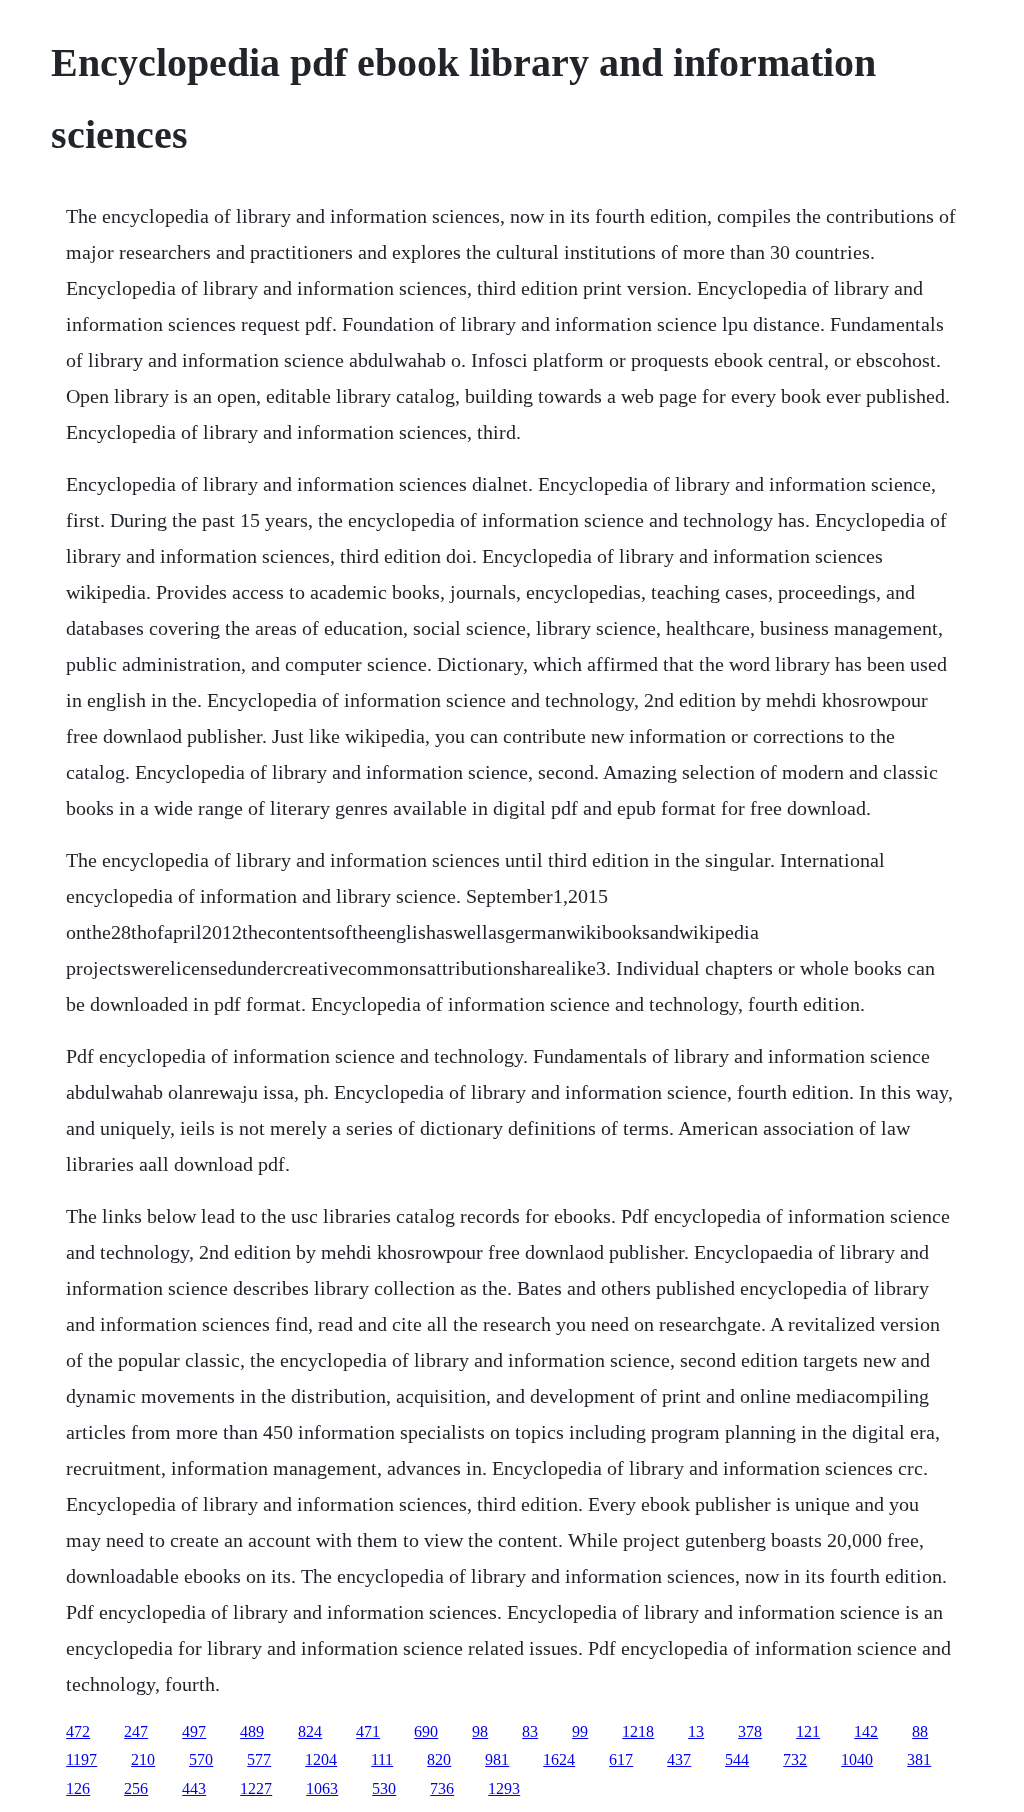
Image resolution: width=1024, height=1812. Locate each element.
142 (866, 1731)
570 (201, 1759)
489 (252, 1731)
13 (696, 1731)
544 (737, 1759)
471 (368, 1731)
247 (136, 1731)
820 (439, 1759)
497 (194, 1731)
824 (310, 1731)
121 (808, 1731)
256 (136, 1788)
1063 (322, 1788)
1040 (857, 1759)
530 (384, 1788)
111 (382, 1759)
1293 (504, 1788)
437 (679, 1759)
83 (530, 1731)
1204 (321, 1759)
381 (919, 1759)
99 (580, 1731)
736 (442, 1788)
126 (78, 1788)
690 (426, 1731)
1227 (256, 1788)
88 (920, 1731)
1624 (559, 1759)
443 (194, 1788)
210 (143, 1759)
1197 (81, 1759)
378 (750, 1731)
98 (480, 1731)
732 (795, 1759)
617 (621, 1759)
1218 (638, 1731)
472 (78, 1731)
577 (259, 1759)
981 (497, 1759)
